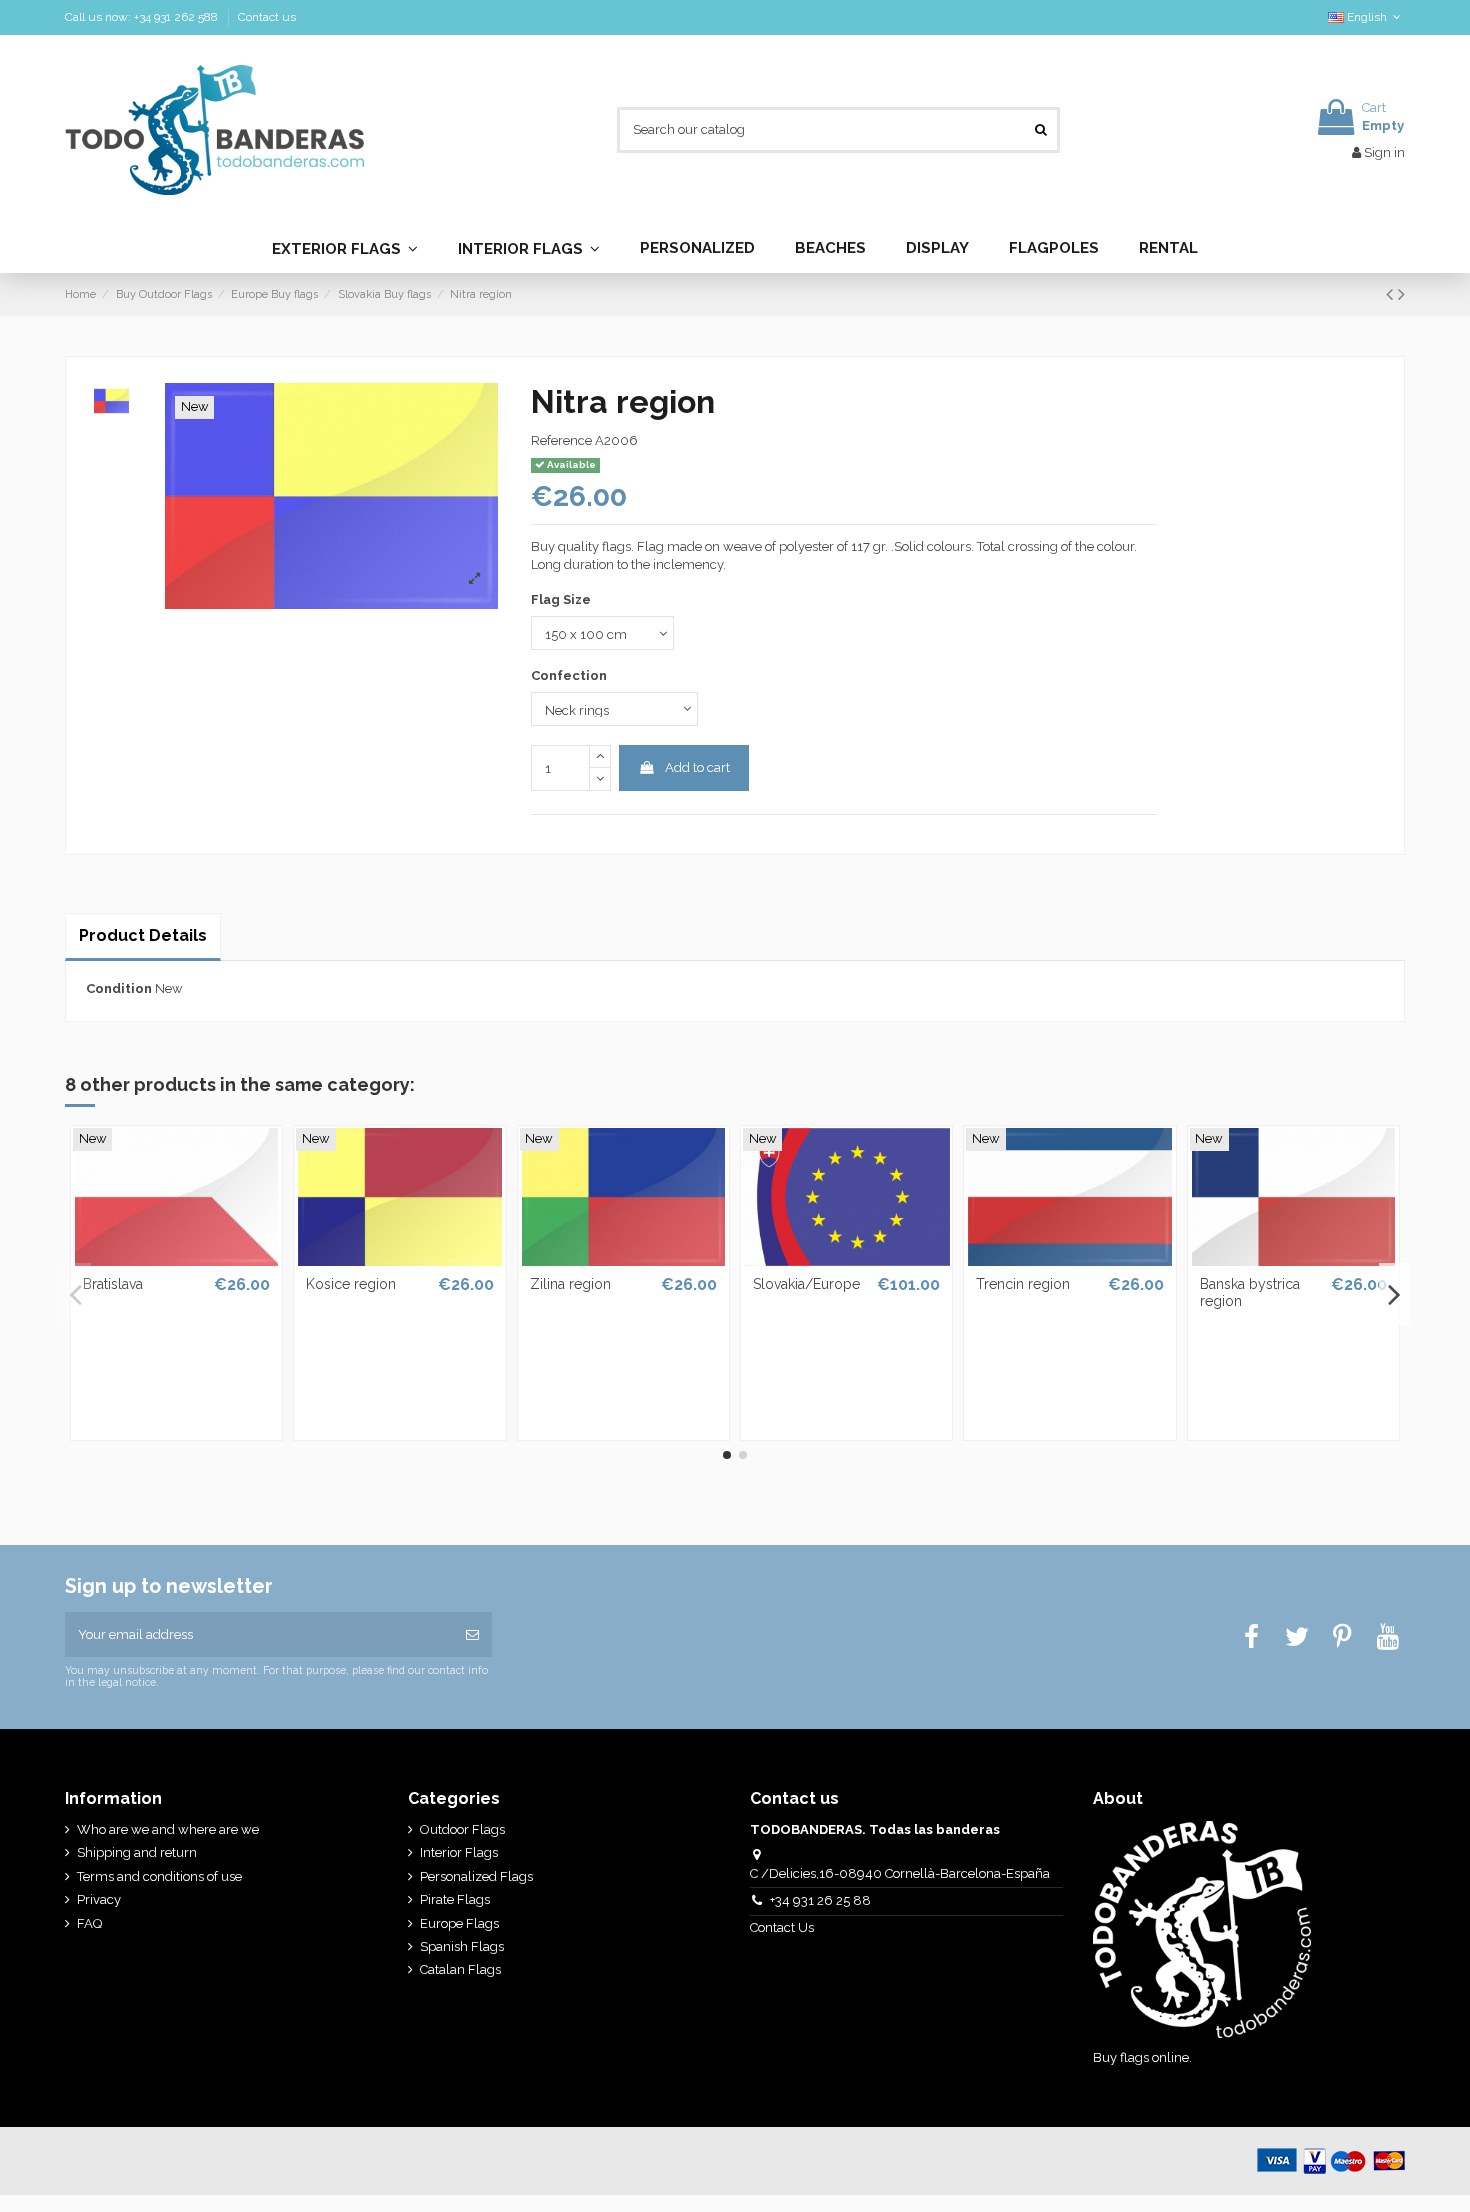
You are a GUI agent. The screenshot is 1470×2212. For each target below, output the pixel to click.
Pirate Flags (455, 1899)
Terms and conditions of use (159, 1876)
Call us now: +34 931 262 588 (143, 17)
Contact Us (783, 1927)
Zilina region (570, 1284)
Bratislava (113, 1284)
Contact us (267, 17)
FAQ (89, 1923)
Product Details (143, 935)
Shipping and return (137, 1852)
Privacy (99, 1899)
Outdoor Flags (462, 1829)
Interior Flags (459, 1852)
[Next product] (1401, 294)
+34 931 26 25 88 (820, 1900)
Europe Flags (459, 1923)
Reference (561, 440)
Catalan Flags (460, 1969)
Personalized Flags (476, 1876)
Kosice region (351, 1284)
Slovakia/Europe (806, 1284)
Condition (119, 988)
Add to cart (697, 767)
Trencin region (1023, 1284)
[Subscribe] (472, 1635)
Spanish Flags (462, 1946)
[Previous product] (1392, 294)
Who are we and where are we (168, 1829)
